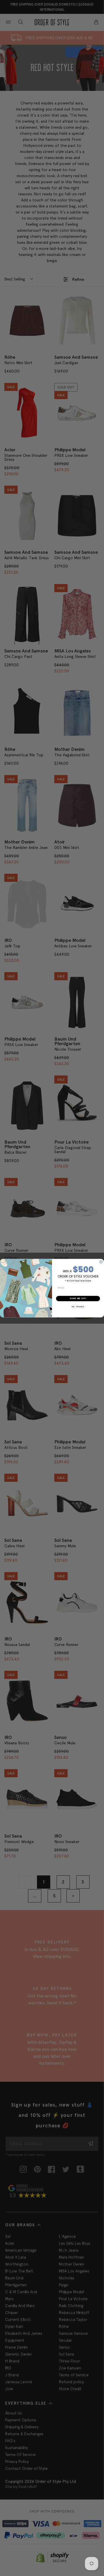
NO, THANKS (78, 1306)
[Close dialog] (101, 1262)
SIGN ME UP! (78, 1298)
